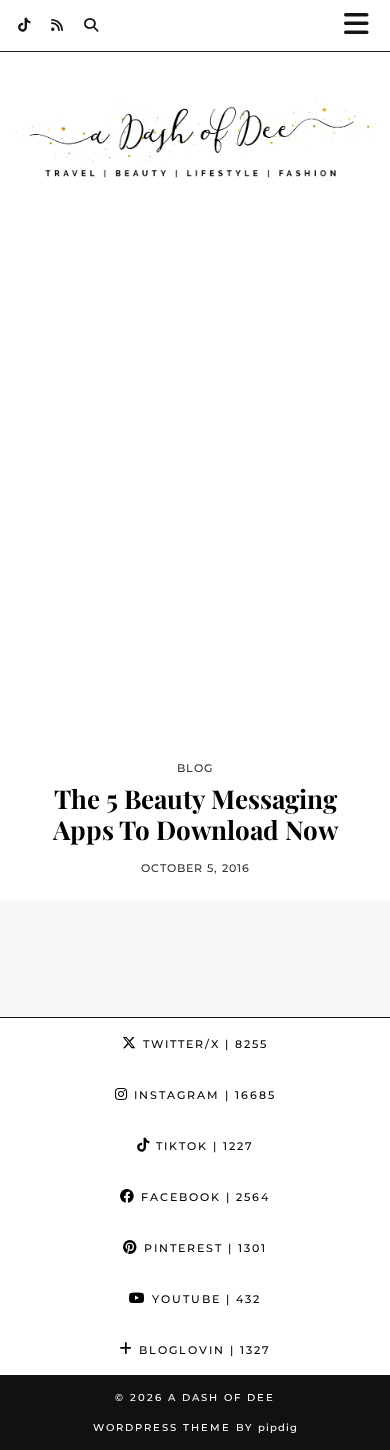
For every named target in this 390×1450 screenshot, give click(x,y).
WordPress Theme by (195, 1427)
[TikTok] (24, 25)
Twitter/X (203, 1044)
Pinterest (203, 1248)
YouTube (204, 1299)
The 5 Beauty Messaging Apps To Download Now (195, 814)
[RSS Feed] (57, 25)
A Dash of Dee (221, 1397)
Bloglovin (202, 1350)
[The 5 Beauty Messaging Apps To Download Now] (195, 515)
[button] (363, 25)
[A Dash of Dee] (195, 142)
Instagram (202, 1095)
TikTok (202, 1146)
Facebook (203, 1197)
